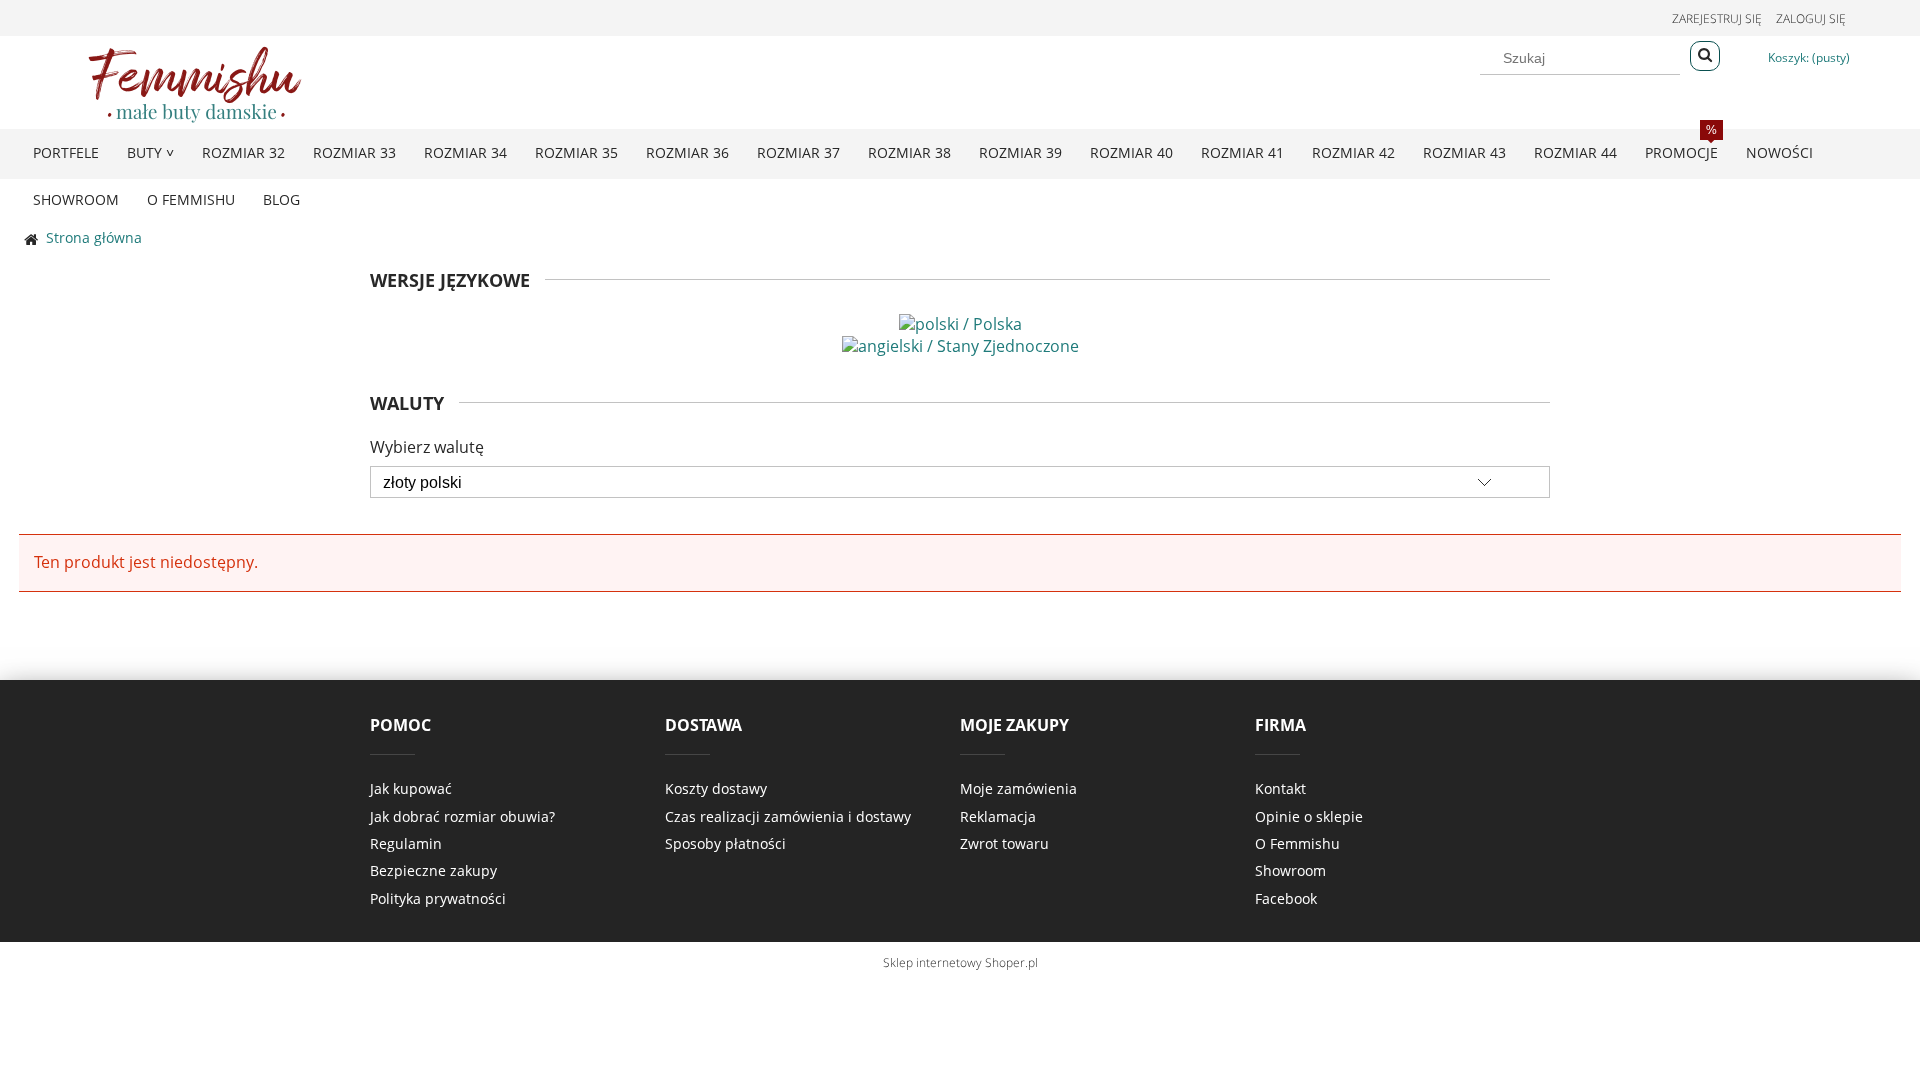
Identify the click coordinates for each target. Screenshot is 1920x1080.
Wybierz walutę (427, 447)
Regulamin (406, 843)
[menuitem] (66, 152)
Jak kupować (411, 788)
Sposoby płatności (725, 843)
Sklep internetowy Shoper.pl (960, 962)
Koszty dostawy (716, 788)
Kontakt (1280, 788)
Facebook (1286, 898)
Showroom (1290, 870)
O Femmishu (1297, 843)
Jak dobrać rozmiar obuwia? (462, 816)
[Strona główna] (195, 81)
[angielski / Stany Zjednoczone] (960, 344)
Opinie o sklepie (1309, 816)
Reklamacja (998, 816)
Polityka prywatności (438, 898)
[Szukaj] (1705, 56)
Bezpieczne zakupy (433, 870)
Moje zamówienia (1018, 788)
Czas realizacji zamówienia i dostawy (788, 816)
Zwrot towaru (1004, 843)
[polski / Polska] (960, 322)
